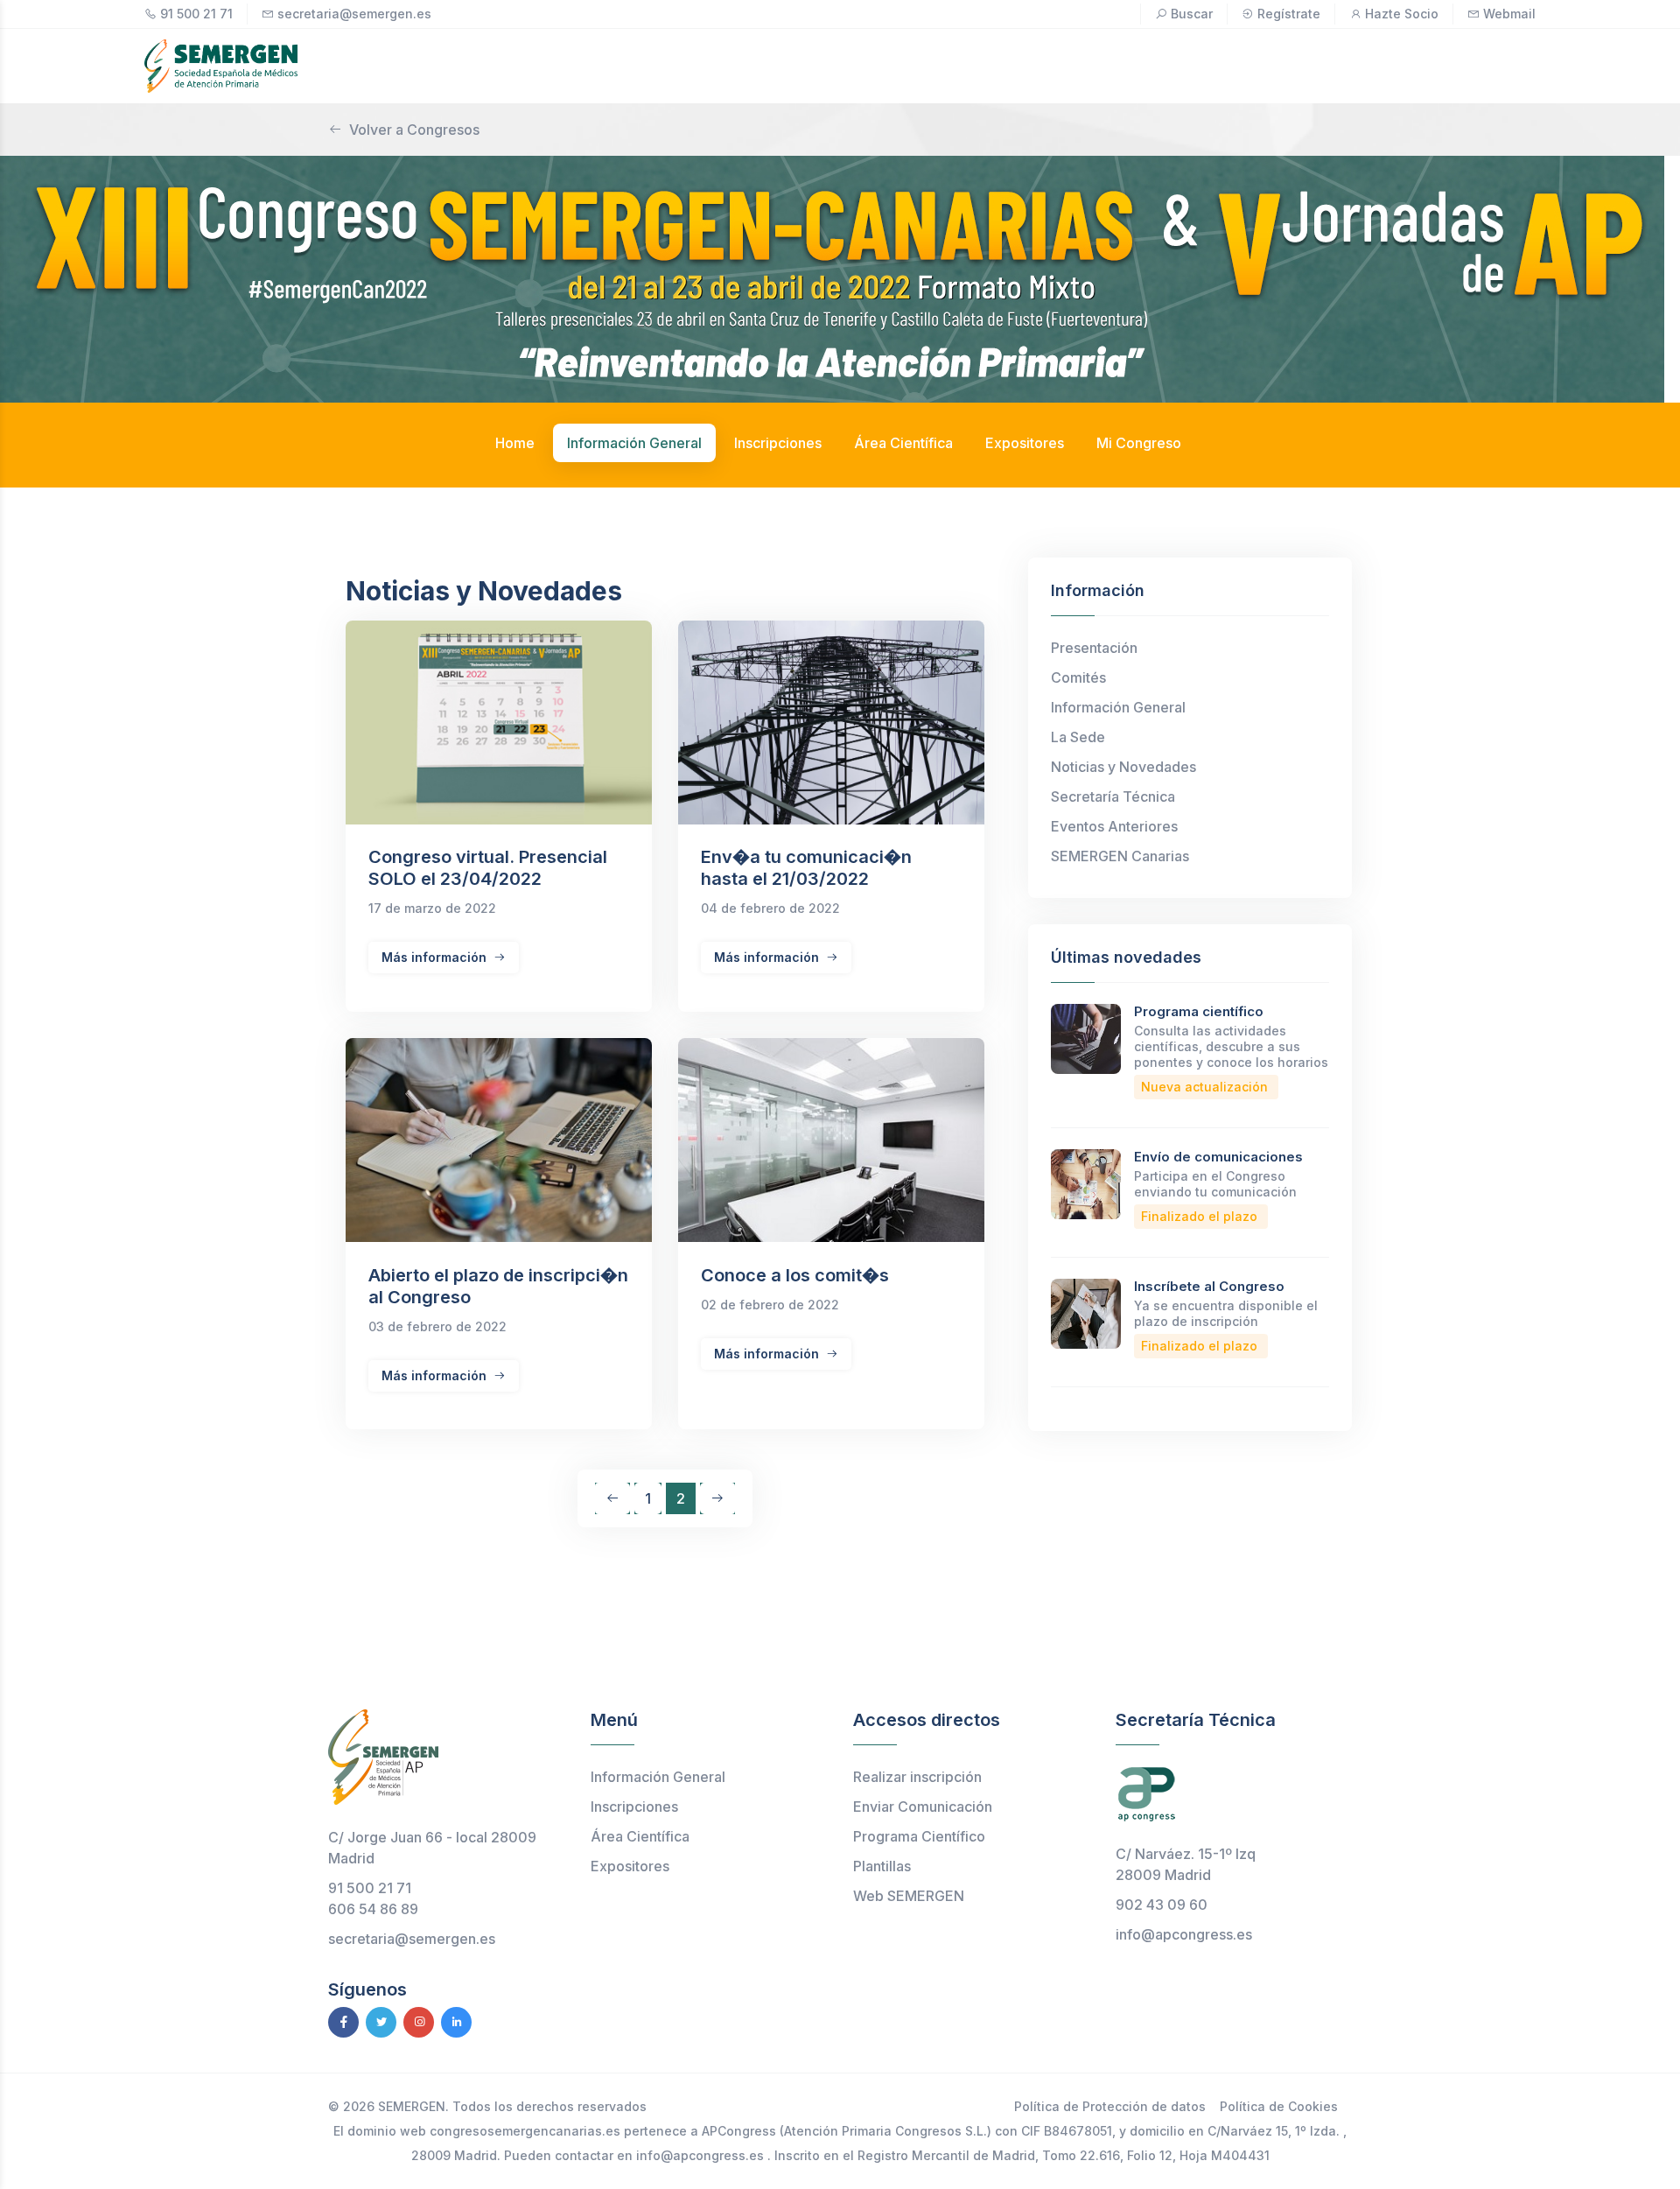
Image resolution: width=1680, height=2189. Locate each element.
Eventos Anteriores (1114, 826)
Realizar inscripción (917, 1777)
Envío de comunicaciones (1218, 1157)
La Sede (1078, 737)
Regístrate (1289, 14)
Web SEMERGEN (909, 1896)
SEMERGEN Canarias (1120, 856)
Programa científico (1199, 1011)
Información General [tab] (634, 443)
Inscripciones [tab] (778, 443)
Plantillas (882, 1866)
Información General (1118, 707)
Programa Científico (919, 1836)
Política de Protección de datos (1110, 2106)
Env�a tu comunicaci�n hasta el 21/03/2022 (806, 868)
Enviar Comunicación (923, 1807)
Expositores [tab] (1025, 443)
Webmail (1509, 14)
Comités (1078, 677)
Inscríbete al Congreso (1209, 1286)
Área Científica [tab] (903, 443)
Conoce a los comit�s (795, 1275)
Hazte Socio (1402, 14)
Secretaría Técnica (1113, 796)
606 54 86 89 (373, 1909)
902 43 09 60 (1162, 1905)
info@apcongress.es (1184, 1934)
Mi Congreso (1139, 443)
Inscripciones (634, 1807)
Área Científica (640, 1836)
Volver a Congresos (414, 130)
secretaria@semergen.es (354, 14)
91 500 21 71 (196, 14)
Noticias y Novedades (1123, 767)
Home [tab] (515, 443)
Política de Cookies (1279, 2106)
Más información (436, 957)
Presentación (1094, 648)
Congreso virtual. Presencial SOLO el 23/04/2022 (488, 868)
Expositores (630, 1866)
